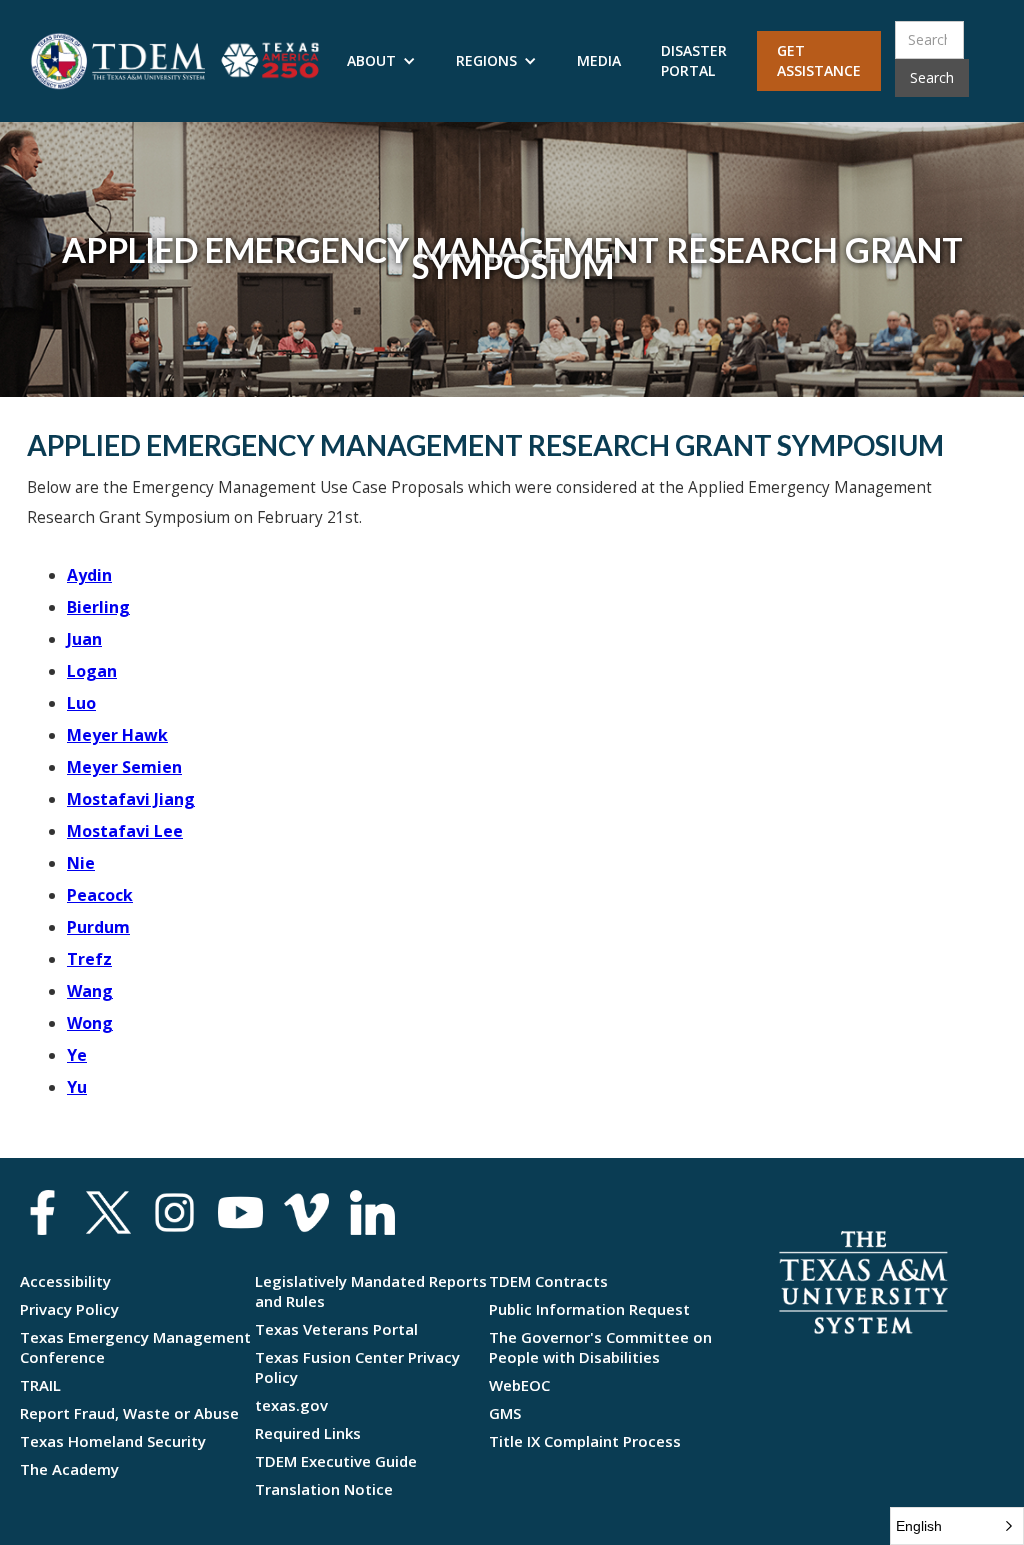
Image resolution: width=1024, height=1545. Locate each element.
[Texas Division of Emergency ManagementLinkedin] (372, 1212)
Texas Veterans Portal (336, 1329)
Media (599, 60)
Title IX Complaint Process (585, 1441)
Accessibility (65, 1281)
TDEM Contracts (548, 1281)
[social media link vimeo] (306, 1212)
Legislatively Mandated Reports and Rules (371, 1291)
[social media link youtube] (240, 1212)
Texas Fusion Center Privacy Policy (357, 1367)
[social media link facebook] (42, 1212)
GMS (505, 1413)
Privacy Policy (69, 1309)
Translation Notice (324, 1489)
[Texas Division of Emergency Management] (117, 61)
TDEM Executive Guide (336, 1461)
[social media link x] (108, 1212)
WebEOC (519, 1385)
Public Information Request (589, 1309)
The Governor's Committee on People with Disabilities (600, 1347)
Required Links (308, 1433)
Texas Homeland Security (113, 1441)
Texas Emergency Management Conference (135, 1347)
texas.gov (291, 1405)
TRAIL (40, 1385)
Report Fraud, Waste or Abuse (129, 1413)
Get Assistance (819, 60)
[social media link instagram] (174, 1212)
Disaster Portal (694, 60)
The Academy (69, 1469)
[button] (381, 61)
